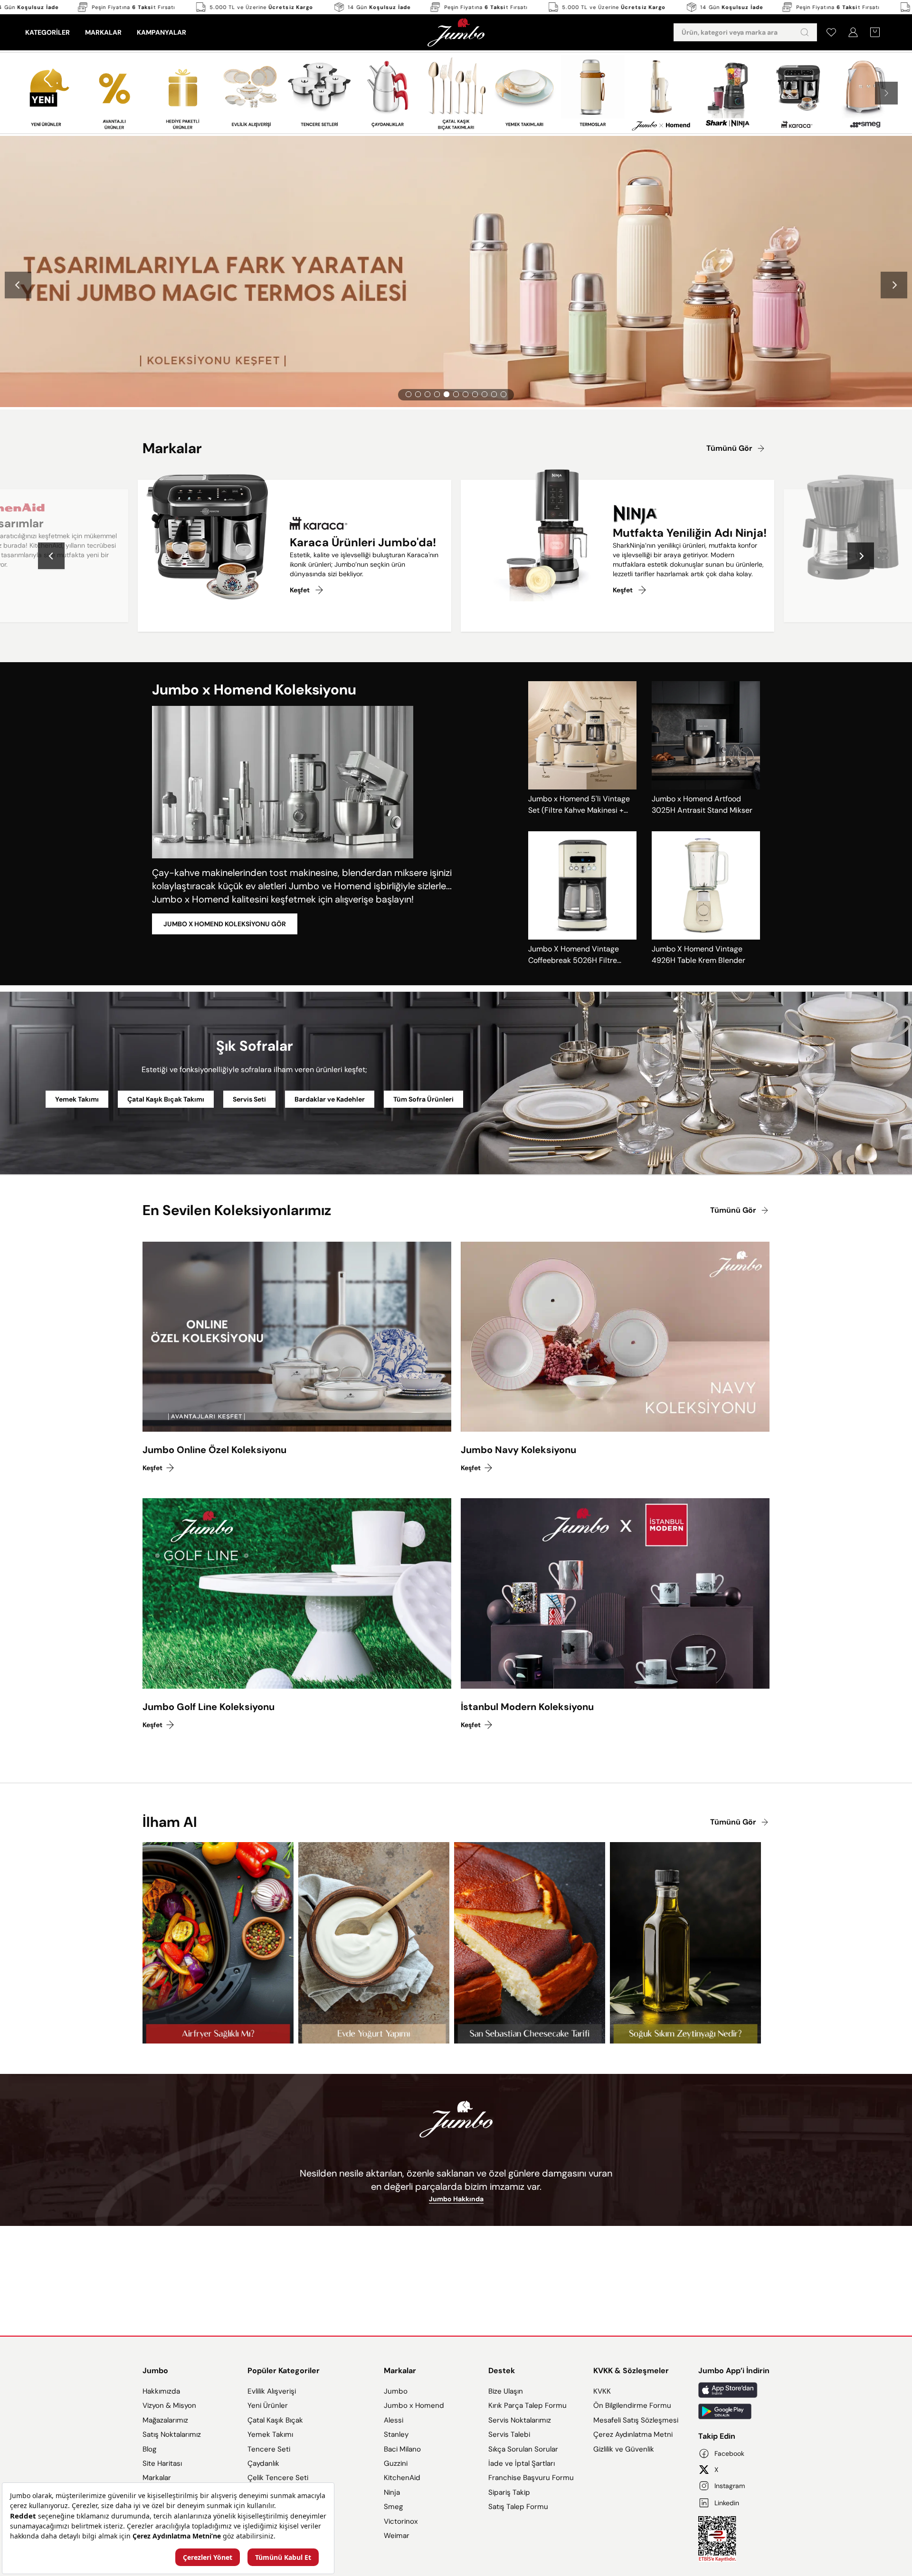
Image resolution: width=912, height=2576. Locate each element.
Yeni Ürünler (268, 2405)
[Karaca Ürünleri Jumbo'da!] (206, 541)
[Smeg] (866, 93)
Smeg (393, 2507)
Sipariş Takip (509, 2492)
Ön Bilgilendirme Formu (632, 2405)
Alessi (394, 2420)
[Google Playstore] (734, 2411)
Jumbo (155, 2371)
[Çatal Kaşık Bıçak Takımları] (456, 93)
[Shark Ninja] (729, 92)
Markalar (157, 2478)
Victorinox (401, 2521)
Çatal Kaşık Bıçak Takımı (166, 1099)
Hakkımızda (161, 2391)
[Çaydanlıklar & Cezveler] (388, 93)
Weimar (397, 2536)
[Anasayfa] (456, 32)
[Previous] (18, 285)
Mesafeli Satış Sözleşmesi (636, 2420)
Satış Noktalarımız (172, 2434)
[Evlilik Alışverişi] (251, 93)
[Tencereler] (319, 93)
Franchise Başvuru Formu (531, 2478)
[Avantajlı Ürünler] (114, 93)
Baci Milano (402, 2449)
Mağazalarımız (165, 2420)
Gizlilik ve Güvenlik (624, 2449)
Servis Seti (249, 1099)
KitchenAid (402, 2478)
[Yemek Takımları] (524, 93)
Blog (149, 2449)
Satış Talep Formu (518, 2507)
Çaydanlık (263, 2463)
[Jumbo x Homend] (661, 93)
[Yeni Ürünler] (46, 93)
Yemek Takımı (77, 1099)
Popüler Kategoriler (284, 2371)
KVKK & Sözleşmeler (631, 2371)
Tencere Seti (269, 2449)
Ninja (392, 2492)
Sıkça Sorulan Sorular (523, 2449)
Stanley (396, 2434)
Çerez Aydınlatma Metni (633, 2434)
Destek (502, 2371)
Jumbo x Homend (414, 2405)
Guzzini (396, 2463)
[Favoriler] (831, 32)
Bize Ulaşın (506, 2391)
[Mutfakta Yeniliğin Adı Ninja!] (529, 541)
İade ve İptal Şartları (522, 2463)
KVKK (602, 2391)
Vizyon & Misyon (169, 2405)
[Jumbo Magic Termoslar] (593, 93)
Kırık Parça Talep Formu (527, 2405)
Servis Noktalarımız (520, 2420)
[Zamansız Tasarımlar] (798, 93)
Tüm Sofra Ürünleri (423, 1099)
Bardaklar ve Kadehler (330, 1099)
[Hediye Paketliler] (183, 93)
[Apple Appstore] (734, 2390)
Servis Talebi (509, 2434)
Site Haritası (162, 2463)
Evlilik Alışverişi (272, 2391)
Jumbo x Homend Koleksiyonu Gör (225, 924)
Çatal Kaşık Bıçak (275, 2420)
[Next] (894, 285)
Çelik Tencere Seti (278, 2478)
